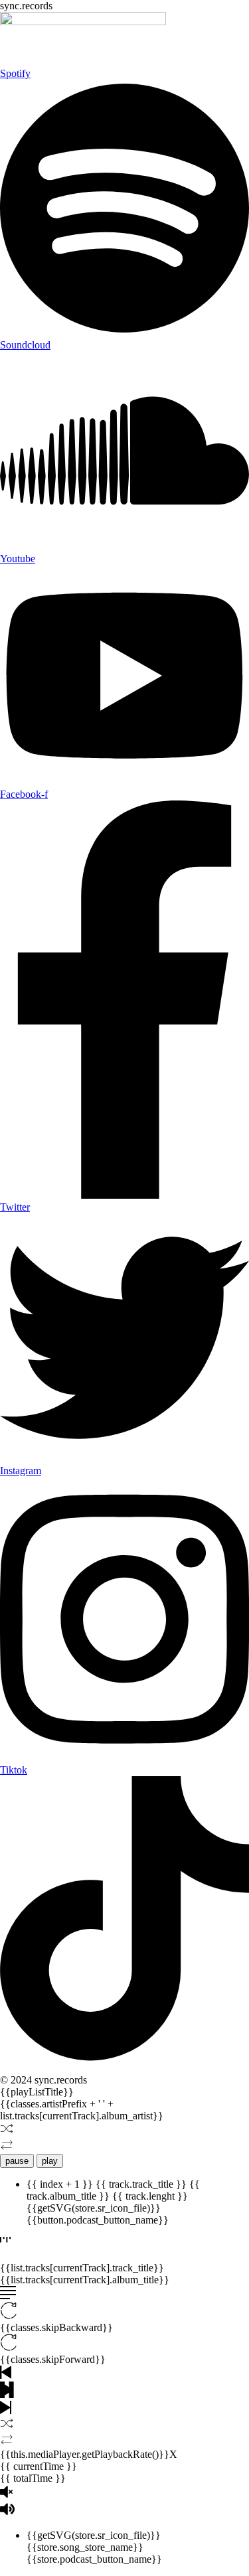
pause (17, 2161)
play (50, 2161)
